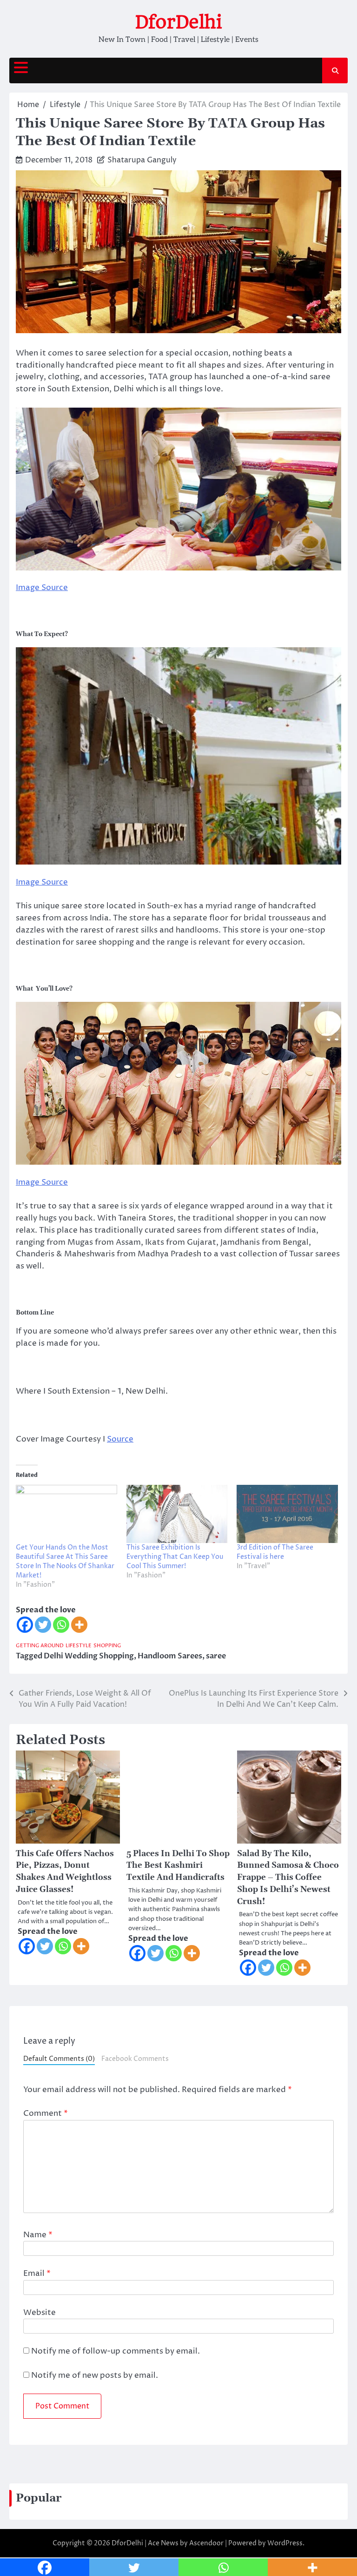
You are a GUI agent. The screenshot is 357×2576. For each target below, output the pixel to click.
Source (120, 1439)
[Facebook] (25, 1625)
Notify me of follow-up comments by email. (116, 2351)
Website (40, 2313)
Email (37, 2274)
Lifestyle (79, 1646)
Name (38, 2235)
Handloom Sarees (170, 1656)
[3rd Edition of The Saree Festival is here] (287, 1514)
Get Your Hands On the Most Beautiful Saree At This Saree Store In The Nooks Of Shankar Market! (65, 1561)
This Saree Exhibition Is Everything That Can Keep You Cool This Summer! (175, 1557)
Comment (46, 2113)
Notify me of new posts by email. (95, 2375)
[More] (79, 1625)
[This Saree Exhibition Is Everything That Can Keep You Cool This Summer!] (177, 1514)
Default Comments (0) (59, 2059)
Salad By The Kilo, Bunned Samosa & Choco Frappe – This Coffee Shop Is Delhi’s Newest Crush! (288, 1878)
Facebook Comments (135, 2059)
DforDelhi (178, 22)
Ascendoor (206, 2543)
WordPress (285, 2543)
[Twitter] (43, 1625)
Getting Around (40, 1646)
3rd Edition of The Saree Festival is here (275, 1552)
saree (216, 1656)
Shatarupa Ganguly (142, 160)
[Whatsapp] (61, 1625)
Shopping (107, 1646)
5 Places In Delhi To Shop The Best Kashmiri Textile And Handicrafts (178, 1866)
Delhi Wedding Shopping (89, 1656)
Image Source (42, 588)
